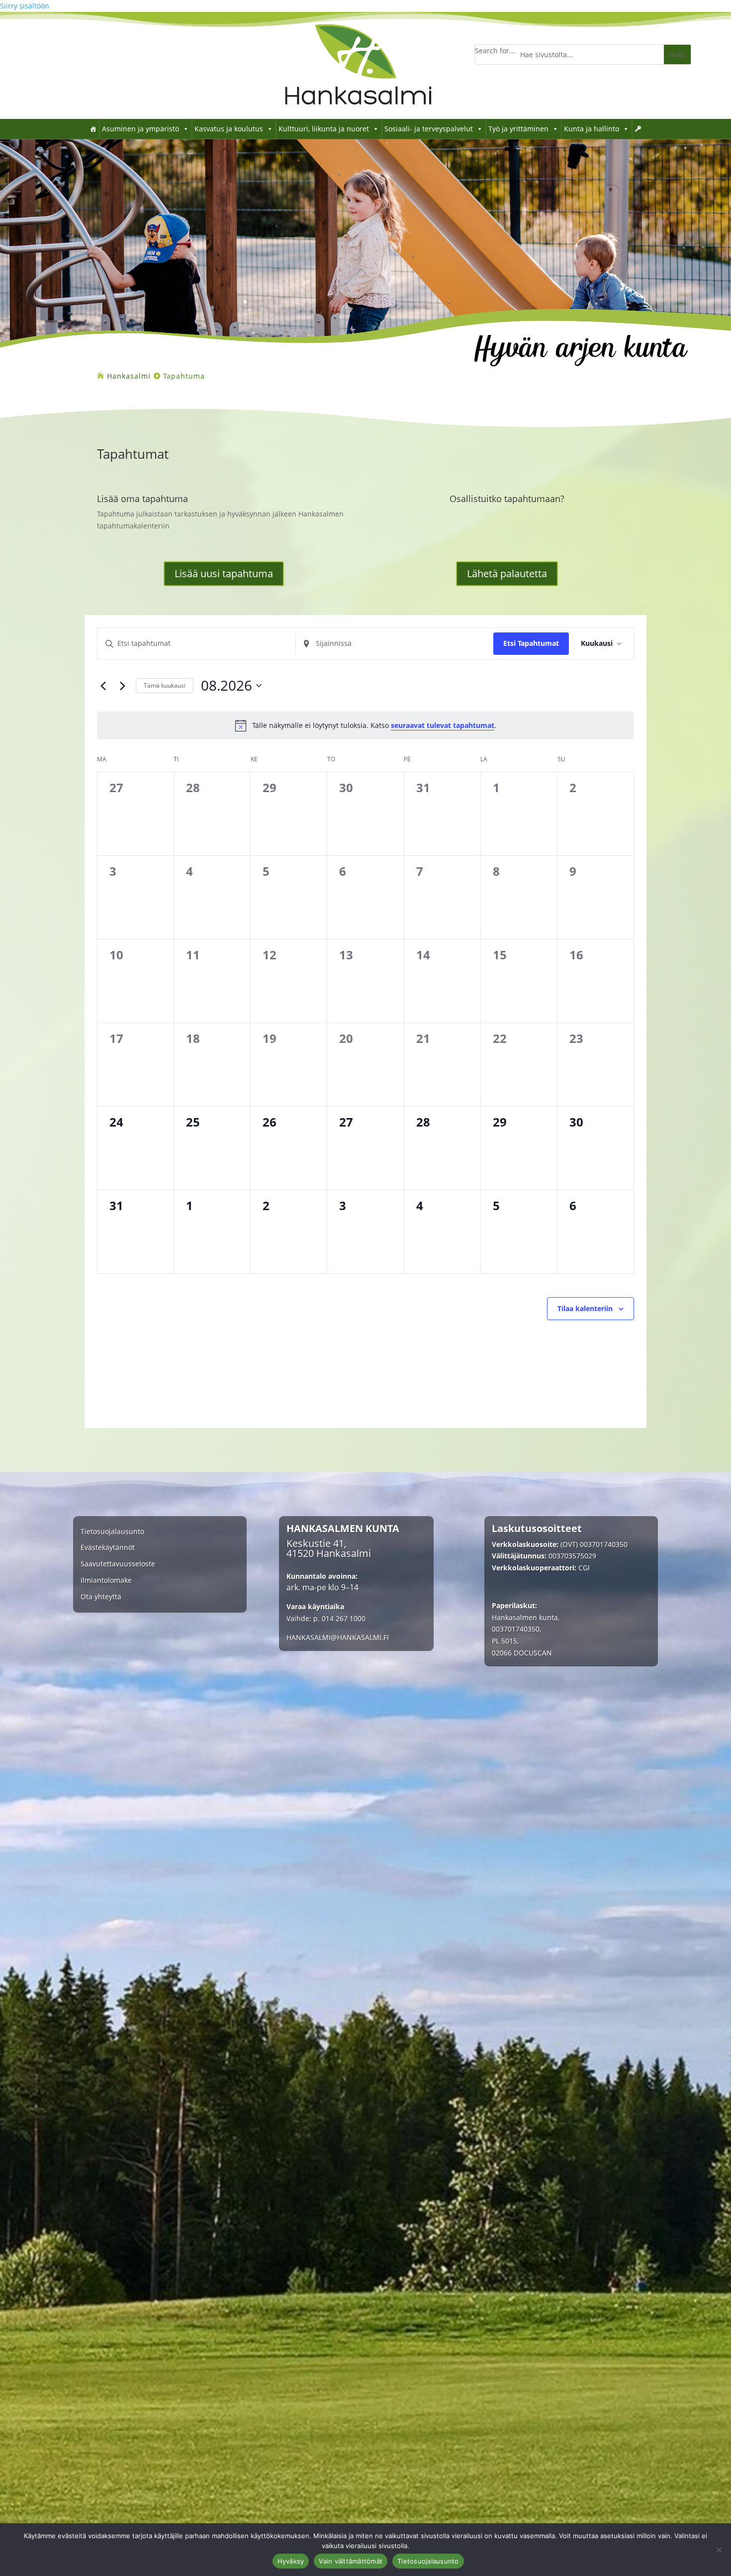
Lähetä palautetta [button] (507, 573)
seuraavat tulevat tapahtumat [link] (443, 725)
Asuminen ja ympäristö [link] (140, 129)
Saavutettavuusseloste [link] (118, 1564)
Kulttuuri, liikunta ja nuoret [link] (324, 129)
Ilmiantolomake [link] (106, 1581)
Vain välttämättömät (351, 2561)
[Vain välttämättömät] (719, 2550)
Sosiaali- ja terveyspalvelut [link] (429, 129)
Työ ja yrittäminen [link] (518, 129)
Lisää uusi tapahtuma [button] (224, 573)
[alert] (365, 725)
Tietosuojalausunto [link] (112, 1532)
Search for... (495, 51)
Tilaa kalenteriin (585, 1308)
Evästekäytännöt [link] (108, 1548)
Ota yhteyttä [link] (101, 1597)
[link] (358, 116)
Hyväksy (291, 2561)
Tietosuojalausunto (428, 2561)
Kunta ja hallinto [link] (592, 129)
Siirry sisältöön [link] (25, 6)
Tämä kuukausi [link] (165, 685)
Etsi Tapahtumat (531, 643)
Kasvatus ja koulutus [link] (229, 129)
